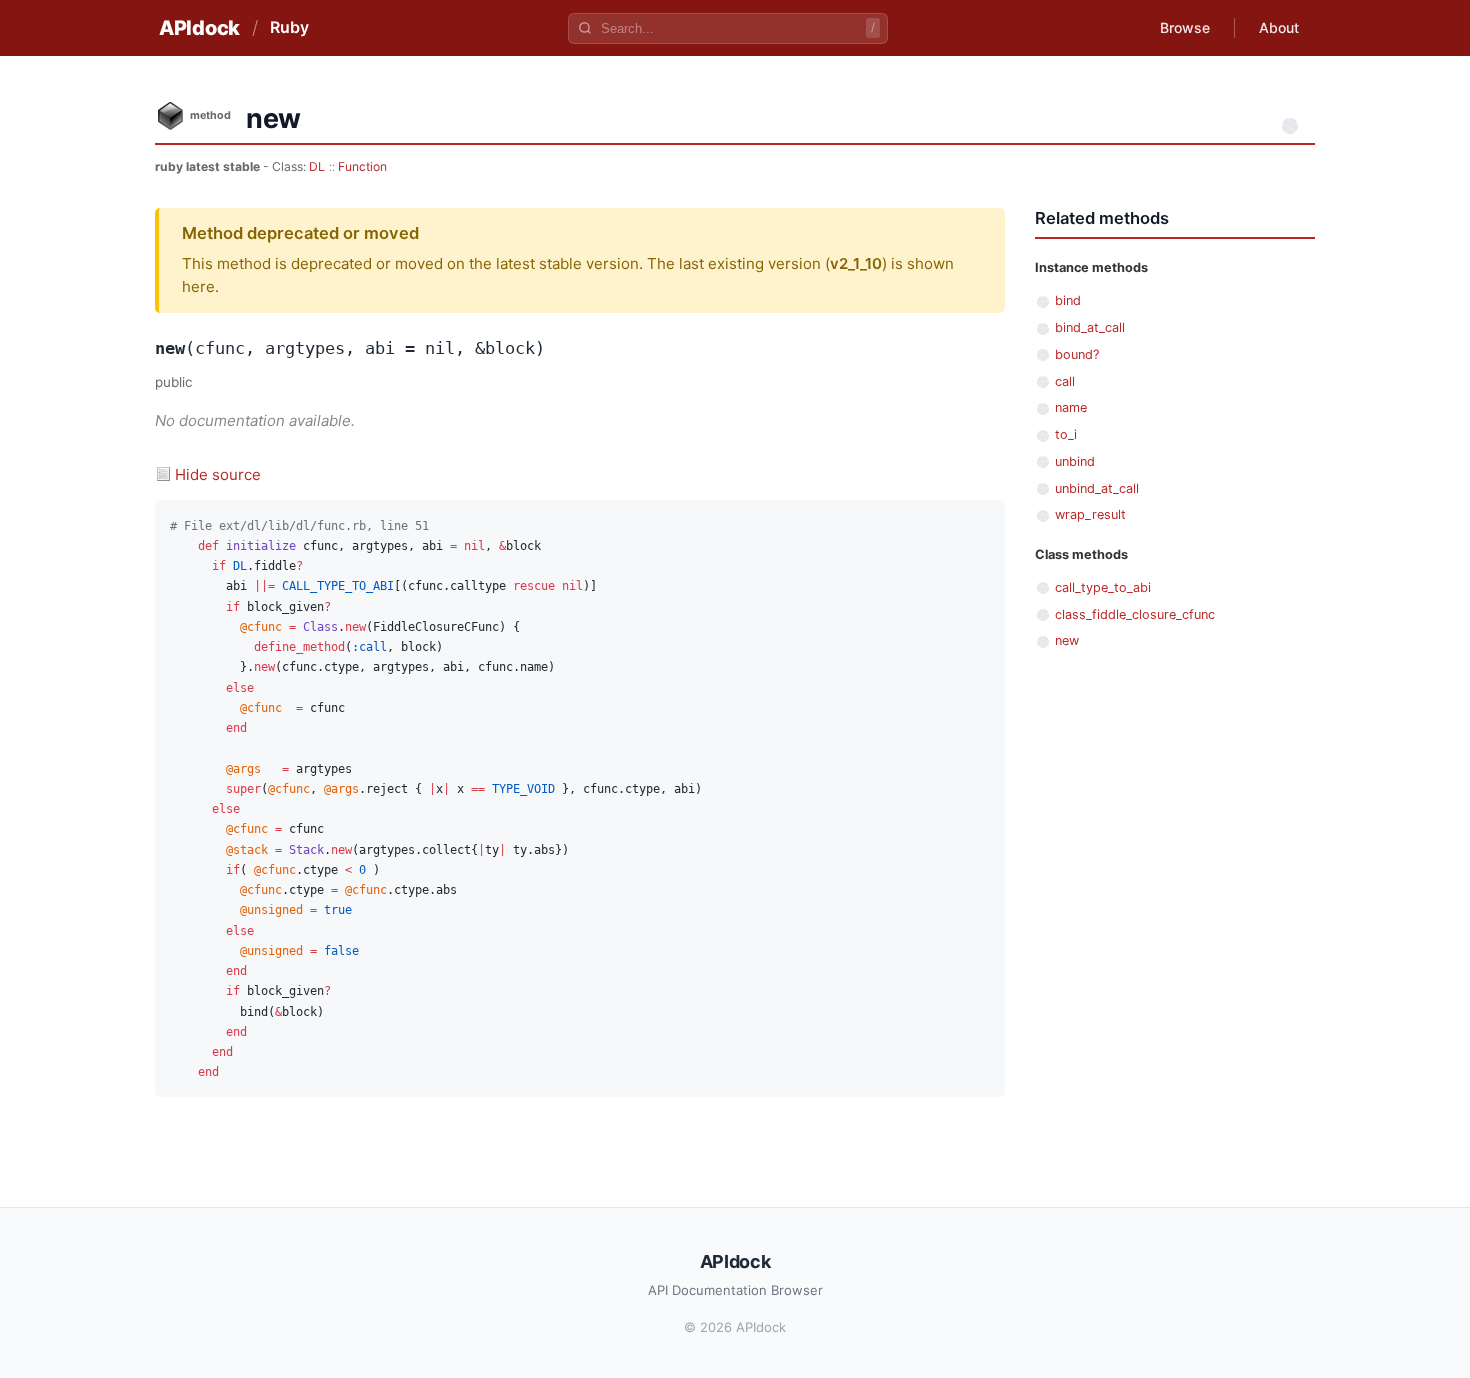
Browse (1185, 27)
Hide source (218, 474)
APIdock (199, 28)
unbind (1075, 461)
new (1067, 640)
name (1071, 407)
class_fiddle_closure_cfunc (1135, 614)
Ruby (289, 27)
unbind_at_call (1097, 488)
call (1065, 381)
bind (1068, 300)
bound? (1077, 354)
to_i (1066, 434)
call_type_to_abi (1103, 587)
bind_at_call (1090, 327)
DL (317, 166)
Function (362, 166)
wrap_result (1090, 514)
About (1279, 27)
